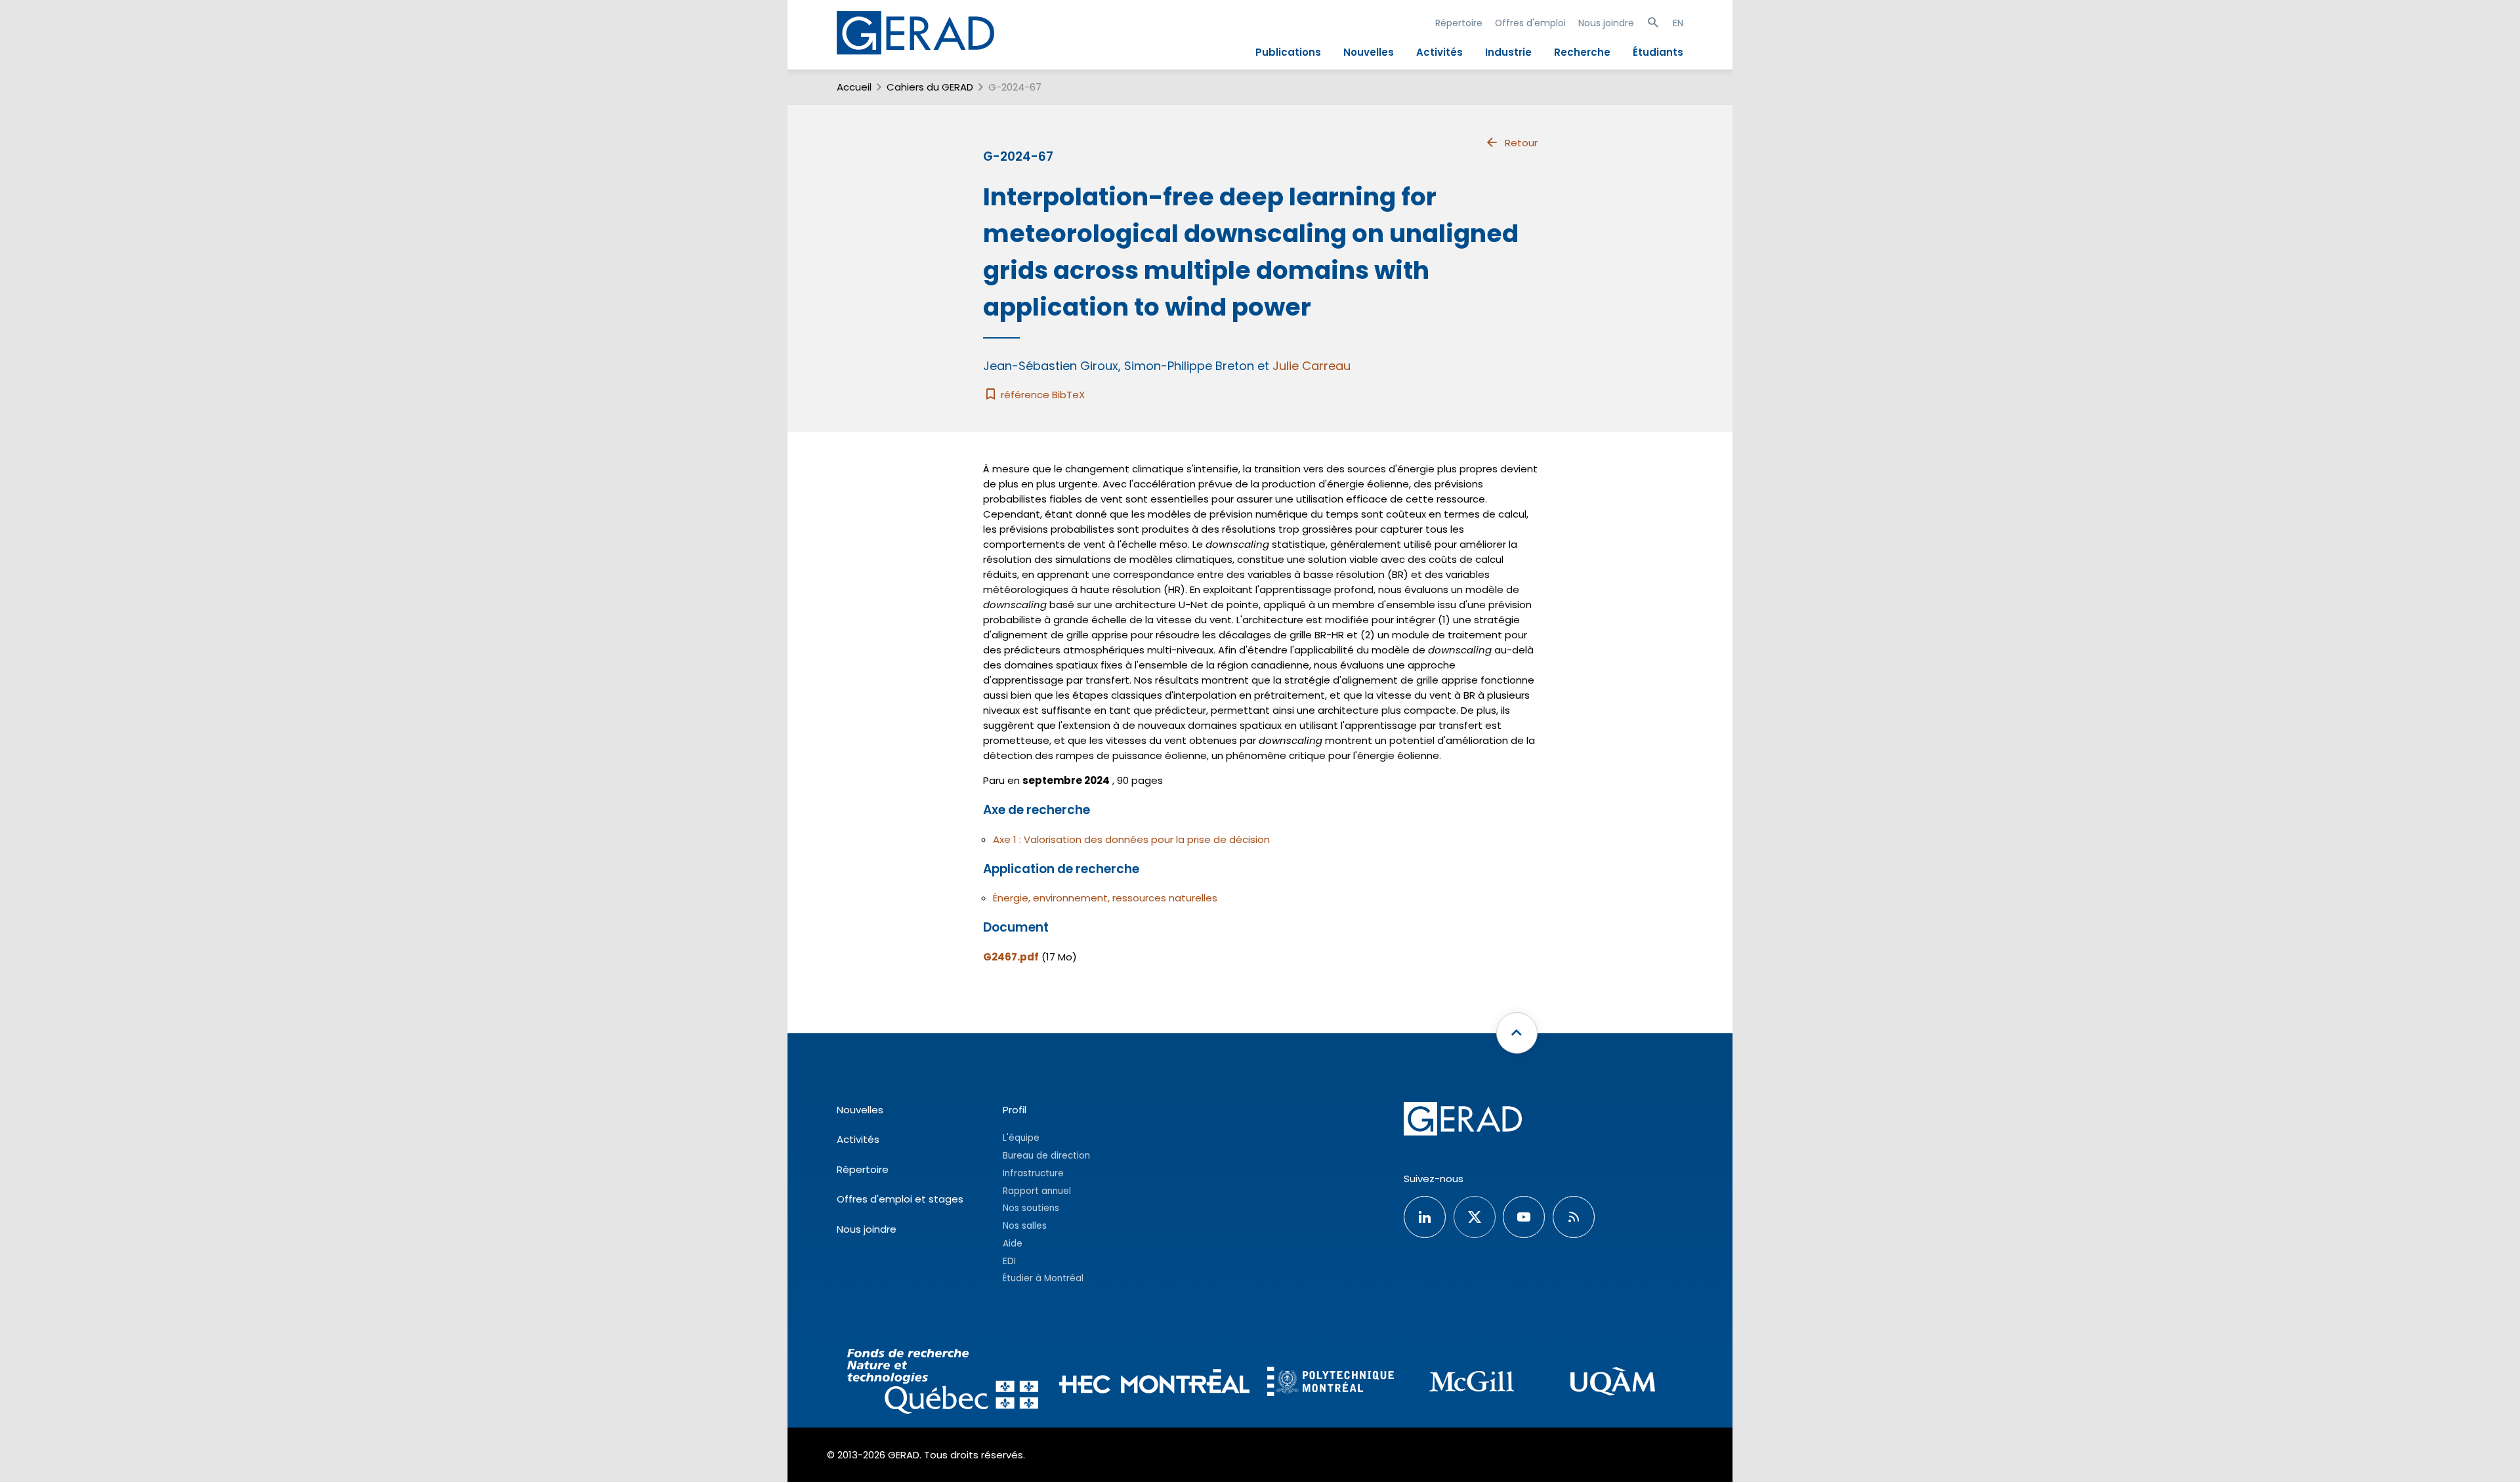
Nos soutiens (1031, 1208)
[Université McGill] (1472, 1383)
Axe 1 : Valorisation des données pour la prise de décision (1131, 839)
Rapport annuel (1037, 1191)
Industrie (1508, 52)
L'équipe (1021, 1138)
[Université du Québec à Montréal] (1613, 1383)
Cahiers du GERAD (930, 87)
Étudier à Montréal (1043, 1278)
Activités (1439, 52)
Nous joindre (1606, 23)
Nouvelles (1369, 52)
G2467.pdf (1011, 957)
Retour (1521, 143)
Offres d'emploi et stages (900, 1199)
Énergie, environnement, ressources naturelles (1105, 898)
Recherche (1582, 52)
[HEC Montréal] (1155, 1383)
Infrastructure (1033, 1173)
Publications (1288, 52)
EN (1678, 23)
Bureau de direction (1046, 1156)
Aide (1013, 1244)
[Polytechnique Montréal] (1331, 1383)
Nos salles (1025, 1226)
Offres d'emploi (1530, 23)
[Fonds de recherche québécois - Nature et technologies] (943, 1383)
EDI (1009, 1261)
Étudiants (1658, 52)
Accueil (854, 87)
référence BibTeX (1041, 395)
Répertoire (1459, 23)
